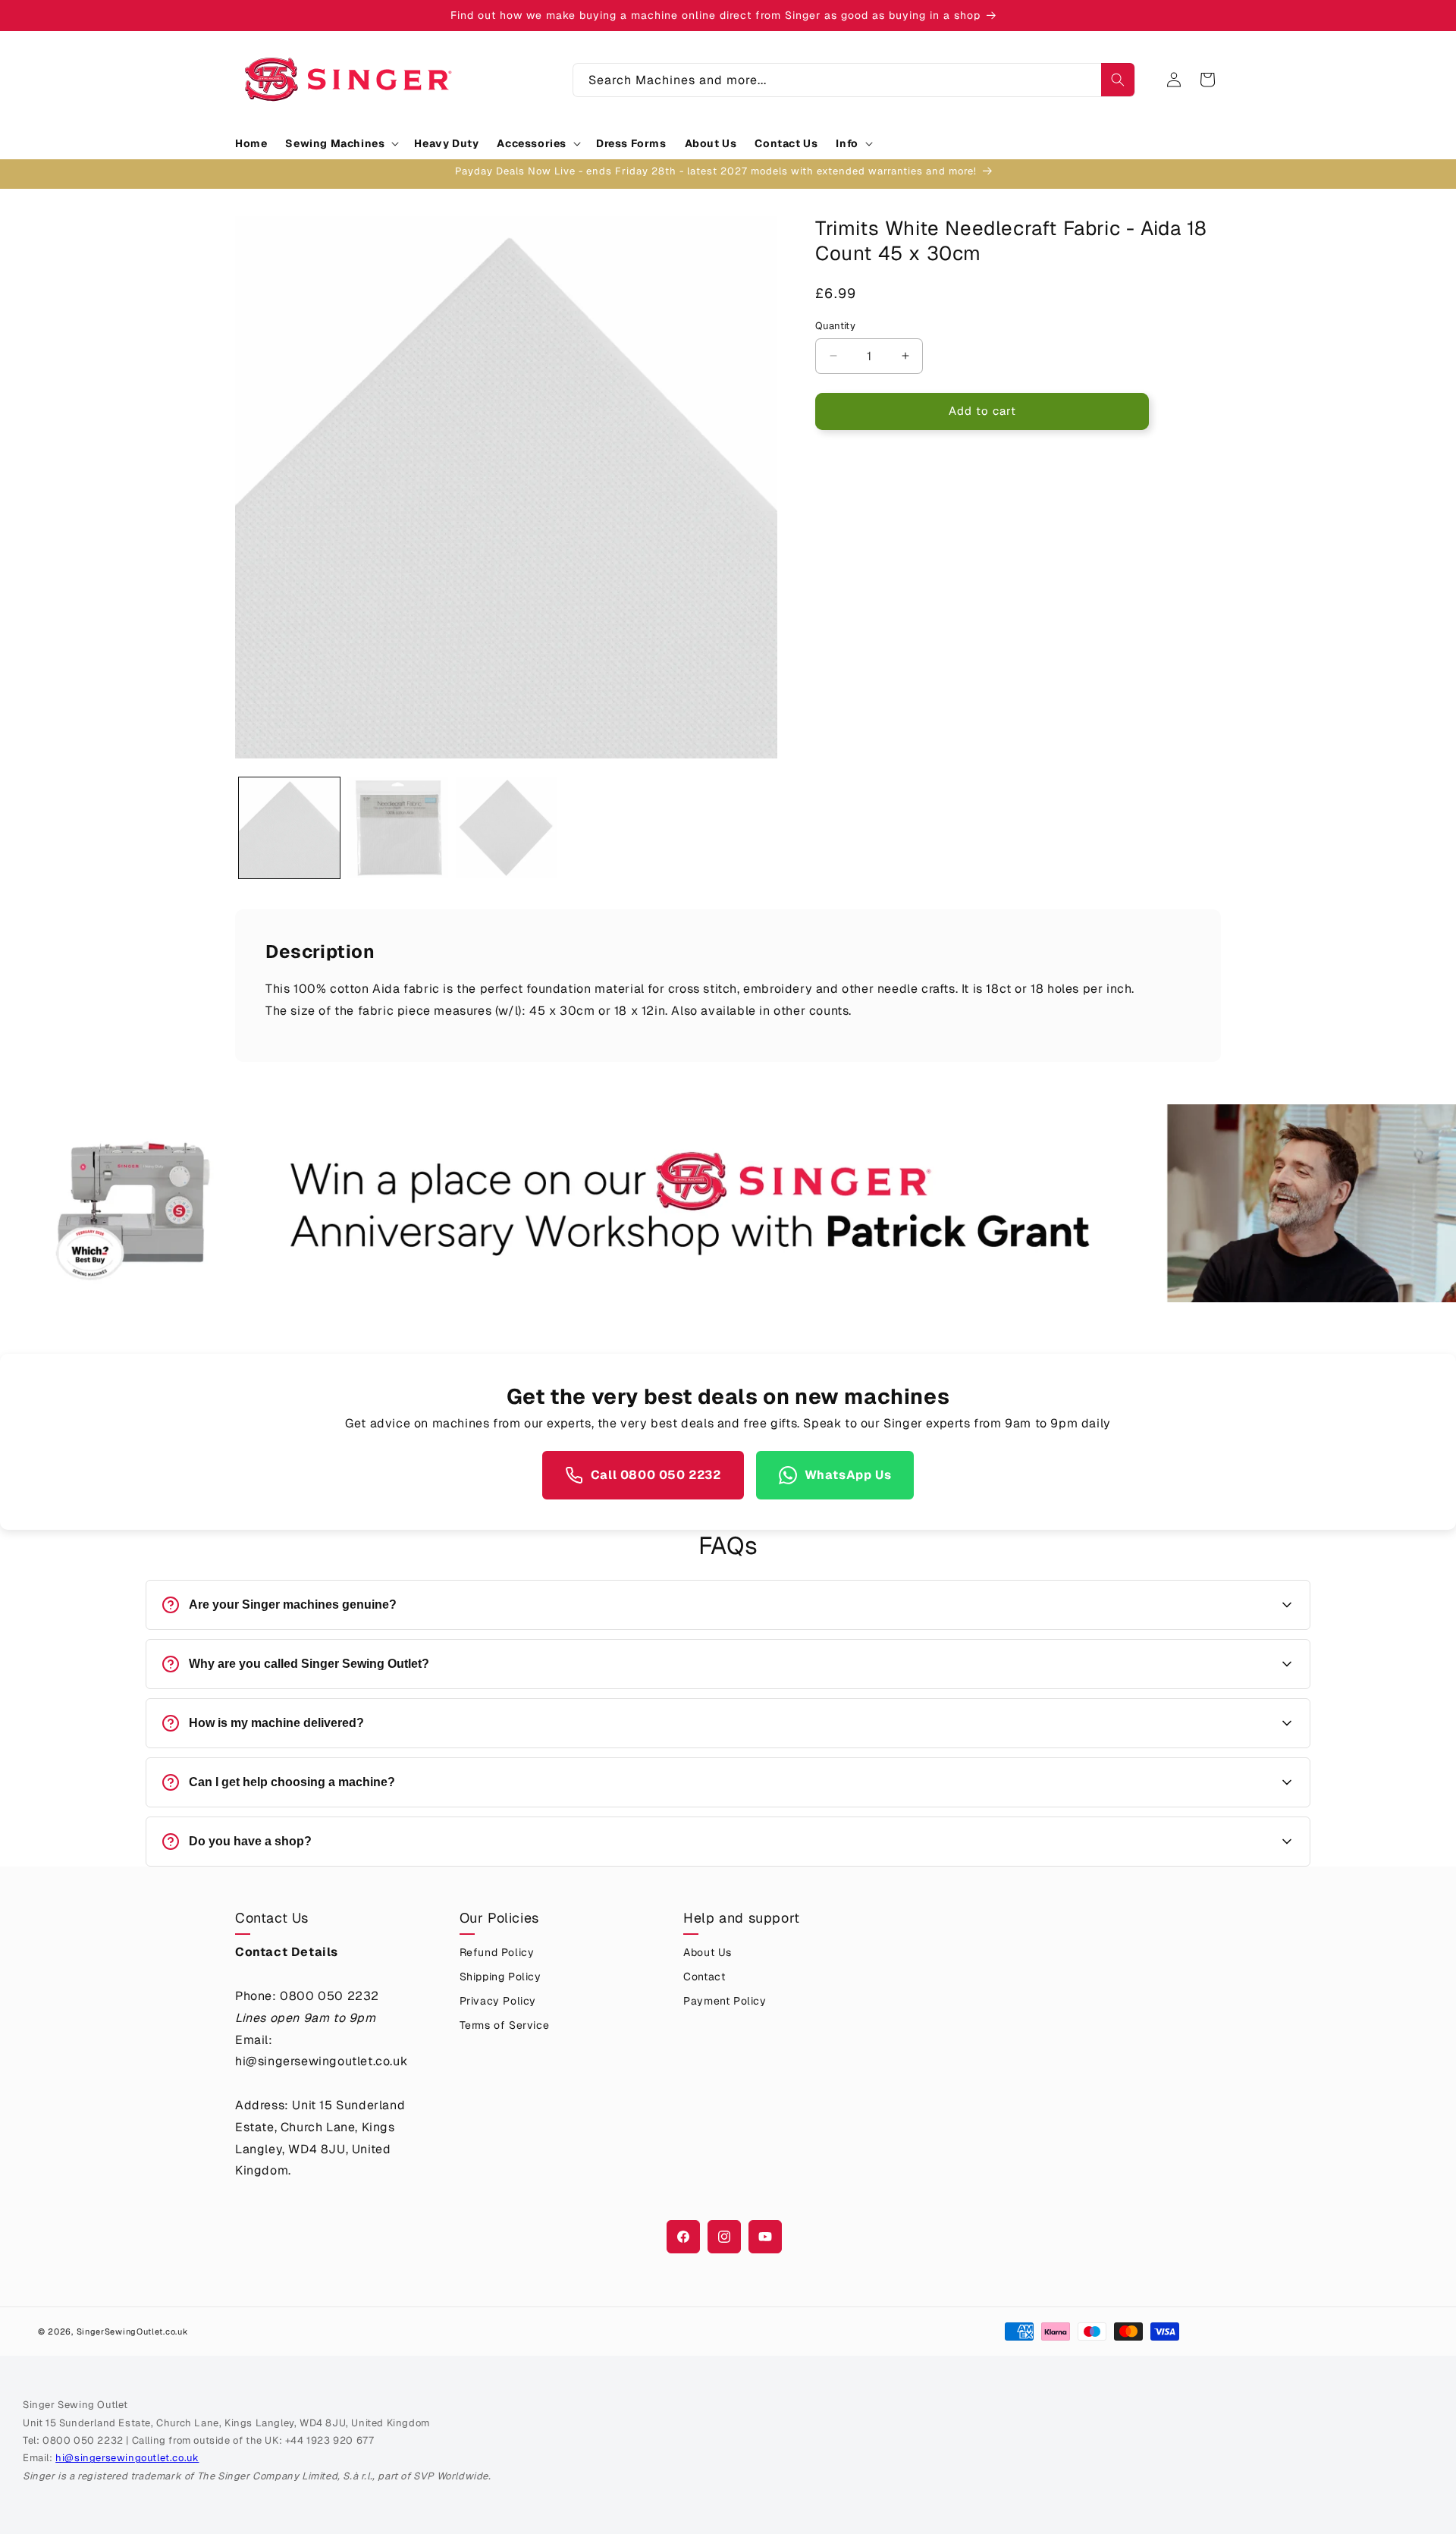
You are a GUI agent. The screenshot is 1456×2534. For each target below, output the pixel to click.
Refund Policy (497, 1952)
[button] (340, 143)
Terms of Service (505, 2025)
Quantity (835, 326)
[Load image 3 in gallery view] (506, 828)
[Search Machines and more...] (1118, 80)
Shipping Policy (500, 1977)
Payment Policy (725, 2001)
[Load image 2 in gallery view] (398, 828)
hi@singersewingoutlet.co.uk (127, 2458)
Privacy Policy (498, 2001)
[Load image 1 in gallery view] (289, 828)
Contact (704, 1977)
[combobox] (854, 80)
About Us (708, 1952)
